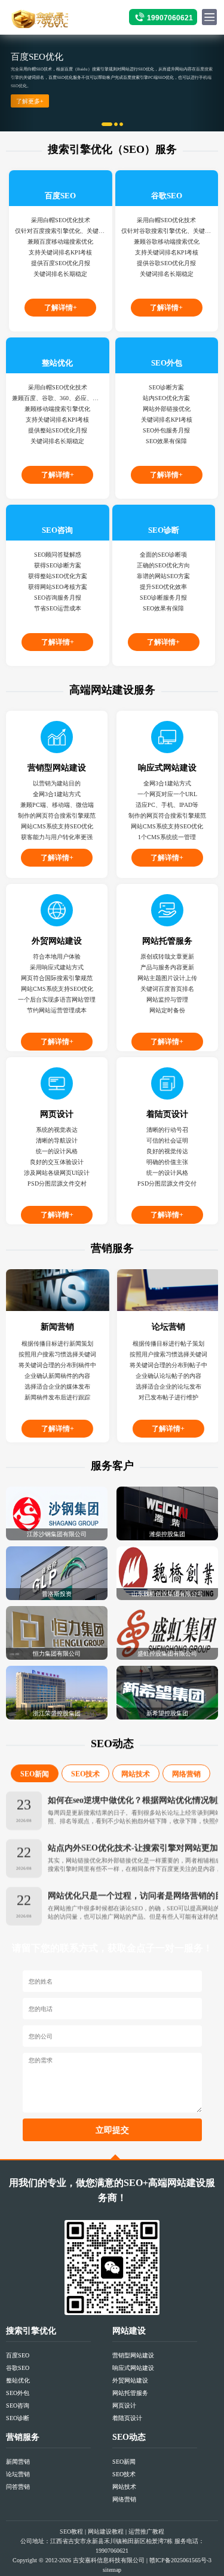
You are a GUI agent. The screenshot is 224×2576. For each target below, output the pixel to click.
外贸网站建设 (130, 2380)
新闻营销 (18, 2462)
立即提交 (112, 2130)
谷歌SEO (18, 2368)
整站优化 (18, 2380)
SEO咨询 (18, 2405)
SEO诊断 (18, 2418)
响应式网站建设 (133, 2368)
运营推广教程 (146, 2532)
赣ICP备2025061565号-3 (180, 2560)
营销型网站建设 (133, 2355)
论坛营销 (18, 2474)
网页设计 (124, 2405)
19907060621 (170, 18)
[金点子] (38, 18)
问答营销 (18, 2487)
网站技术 (136, 1774)
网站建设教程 (106, 2532)
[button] (17, 83)
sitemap (112, 2570)
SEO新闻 (35, 1774)
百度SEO (18, 2355)
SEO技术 (85, 1774)
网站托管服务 (130, 2393)
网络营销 (186, 1774)
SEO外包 (18, 2393)
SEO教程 (71, 2532)
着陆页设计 (127, 2418)
